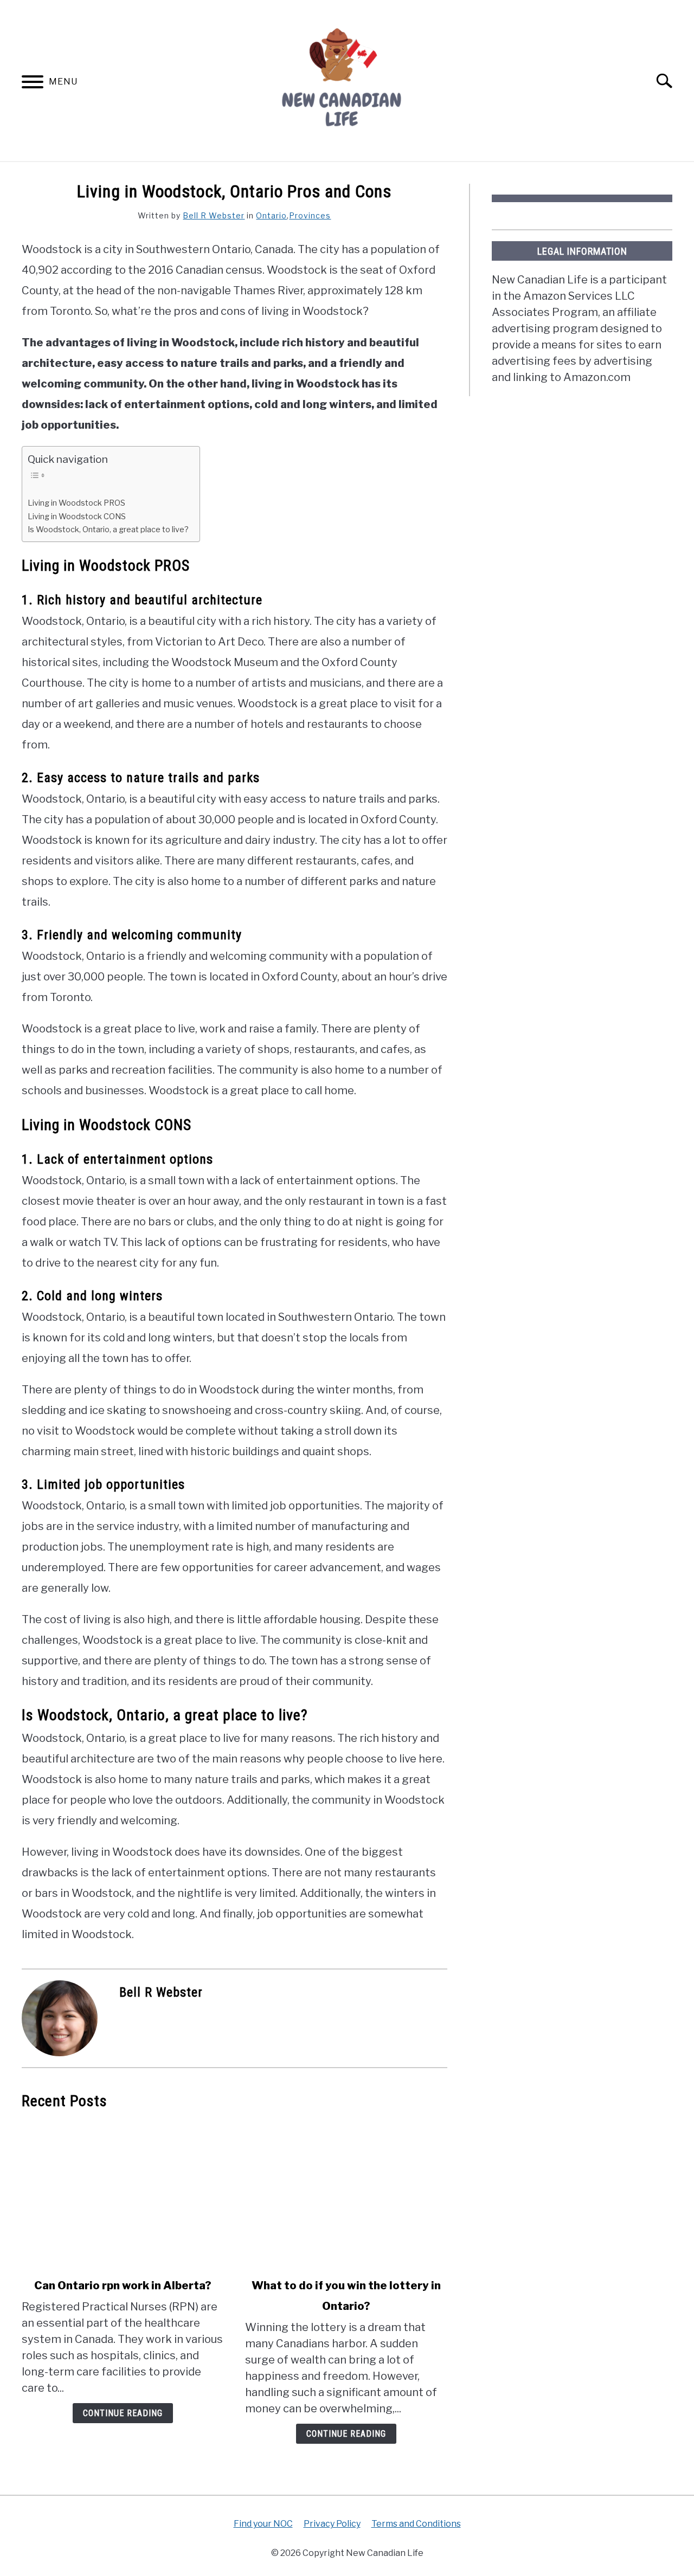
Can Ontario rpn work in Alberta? (123, 2286)
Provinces (310, 215)
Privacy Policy (332, 2524)
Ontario (271, 215)
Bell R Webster (214, 215)
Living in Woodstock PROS (76, 503)
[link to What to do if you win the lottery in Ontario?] (346, 2194)
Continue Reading (123, 2413)
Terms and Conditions (416, 2524)
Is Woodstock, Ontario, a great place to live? (108, 530)
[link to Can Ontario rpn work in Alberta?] (123, 2194)
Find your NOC (263, 2524)
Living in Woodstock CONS (77, 517)
